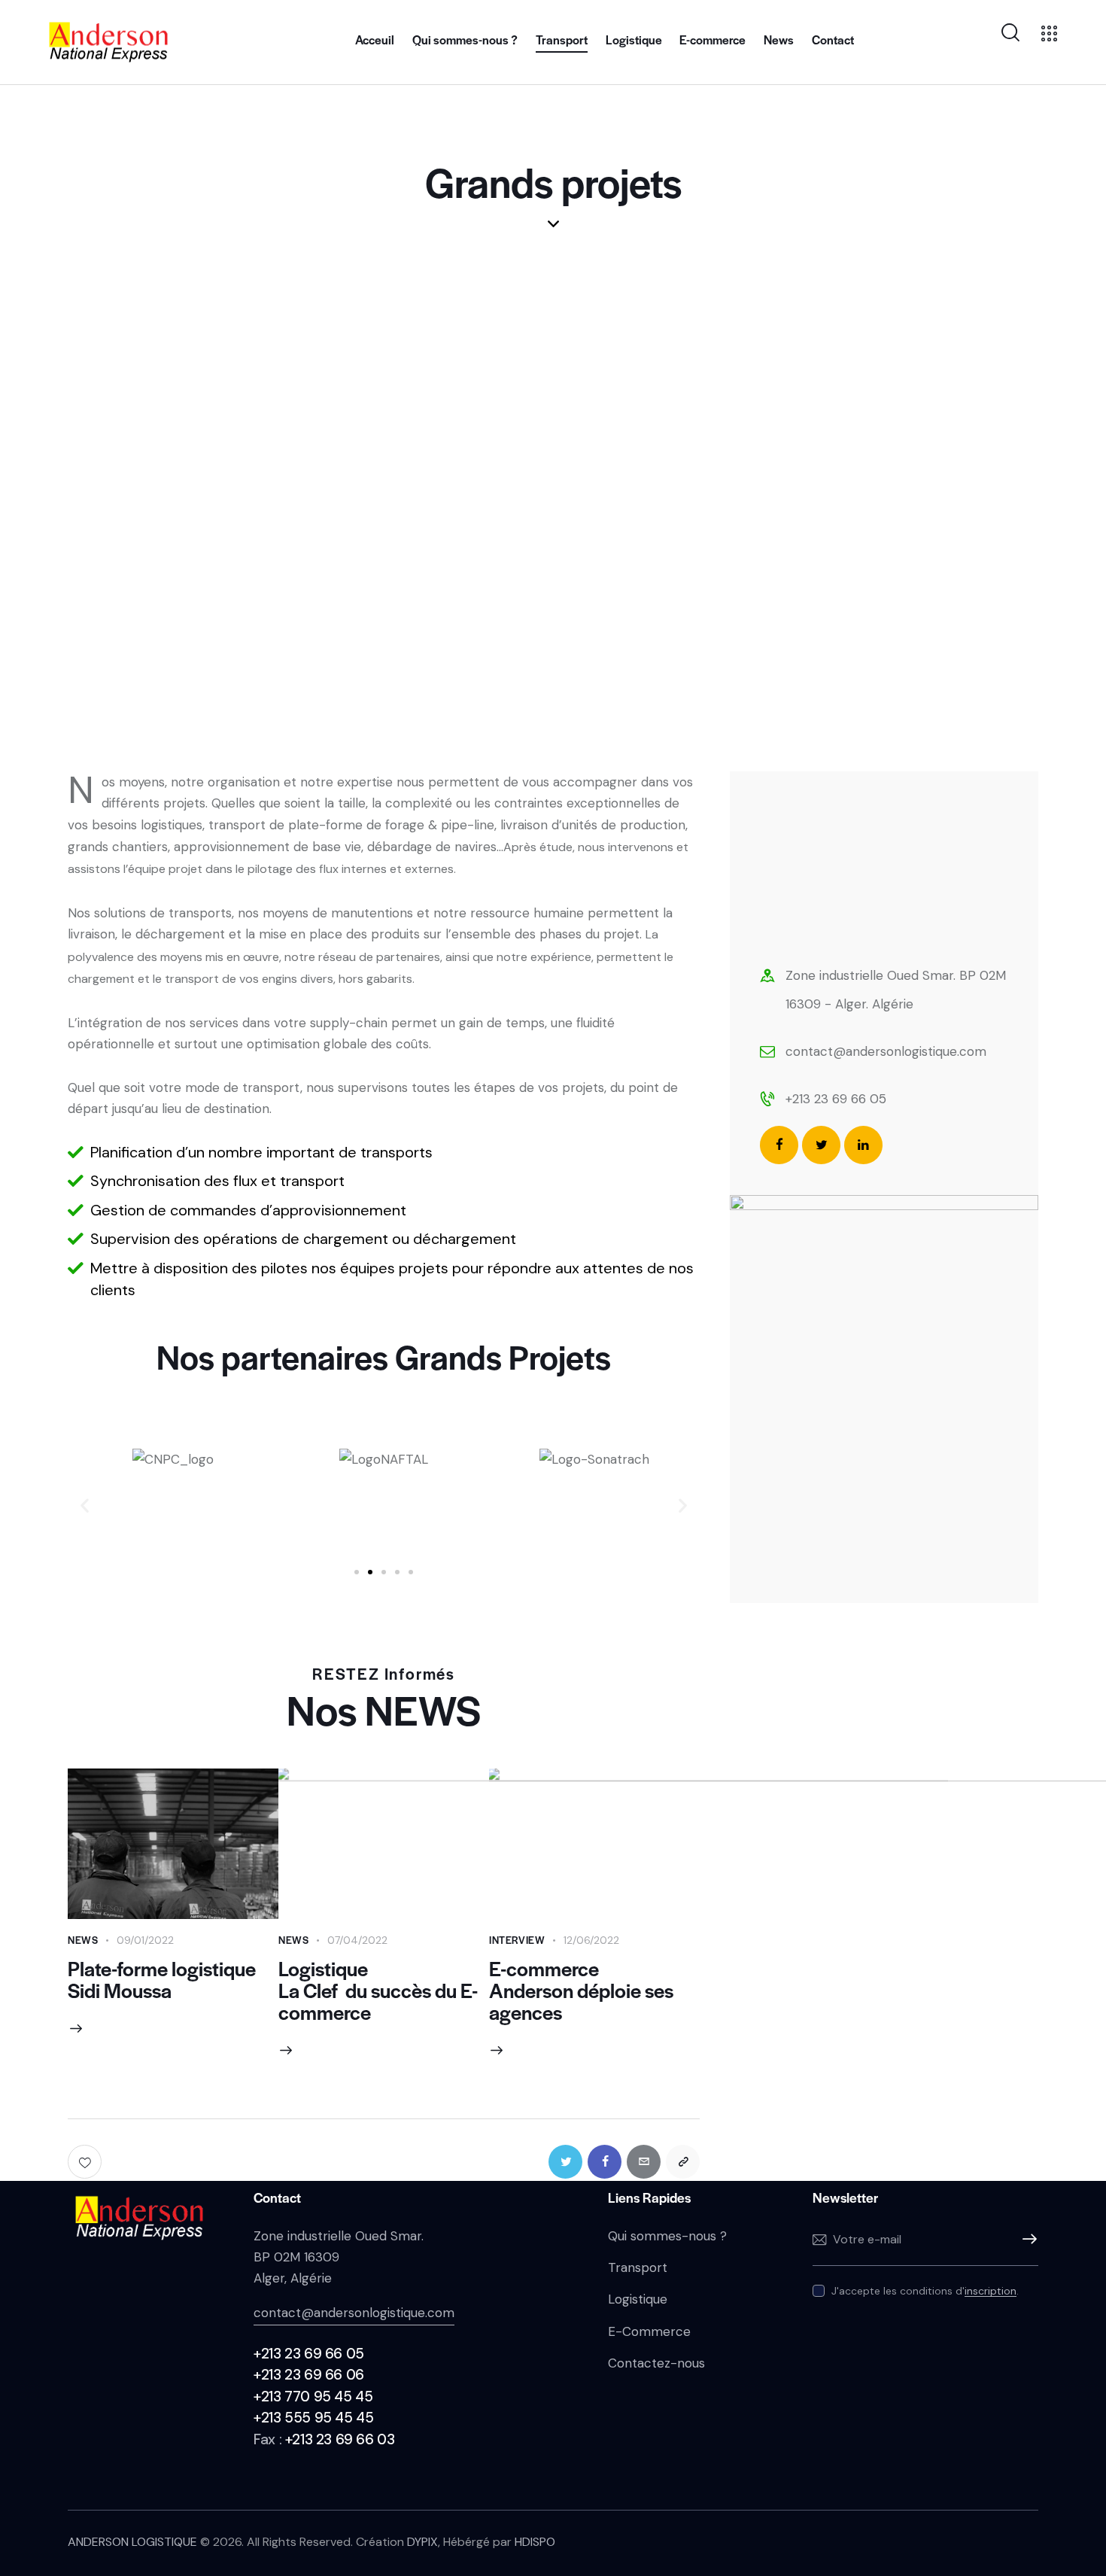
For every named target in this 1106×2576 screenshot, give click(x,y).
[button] (357, 1572)
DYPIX (422, 2542)
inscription (991, 2291)
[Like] (86, 2162)
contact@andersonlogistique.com (886, 1051)
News (83, 1940)
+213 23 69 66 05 (836, 1099)
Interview (517, 1940)
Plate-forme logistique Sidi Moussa (162, 1979)
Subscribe (1027, 2240)
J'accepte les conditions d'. (925, 2291)
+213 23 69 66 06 (309, 2375)
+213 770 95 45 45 (313, 2397)
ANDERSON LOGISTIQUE (132, 2542)
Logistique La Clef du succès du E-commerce (378, 1990)
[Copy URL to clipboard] (683, 2162)
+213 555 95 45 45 (313, 2418)
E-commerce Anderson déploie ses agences (581, 1990)
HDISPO (535, 2542)
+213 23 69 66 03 (340, 2439)
